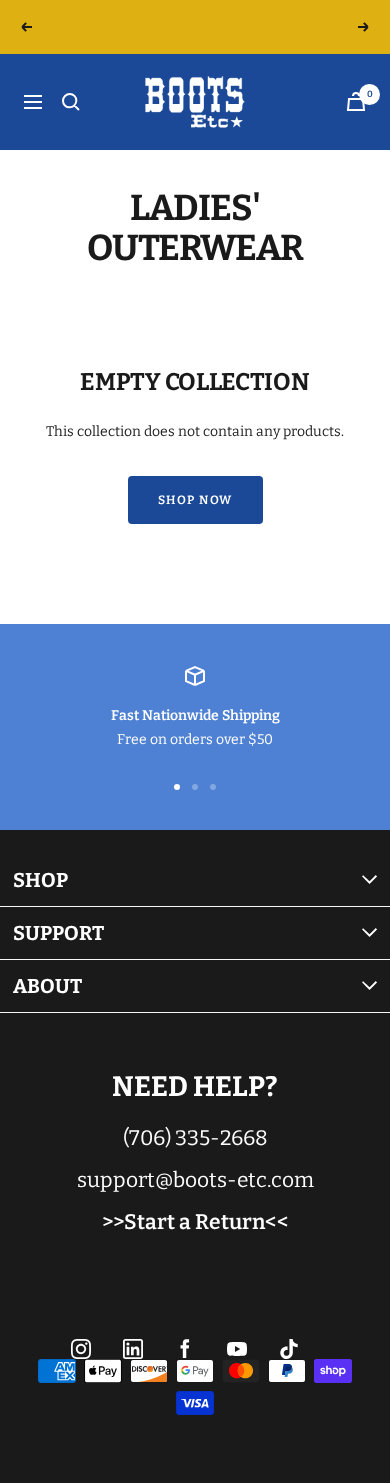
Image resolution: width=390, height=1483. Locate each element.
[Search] (71, 102)
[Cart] (356, 101)
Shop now (195, 500)
